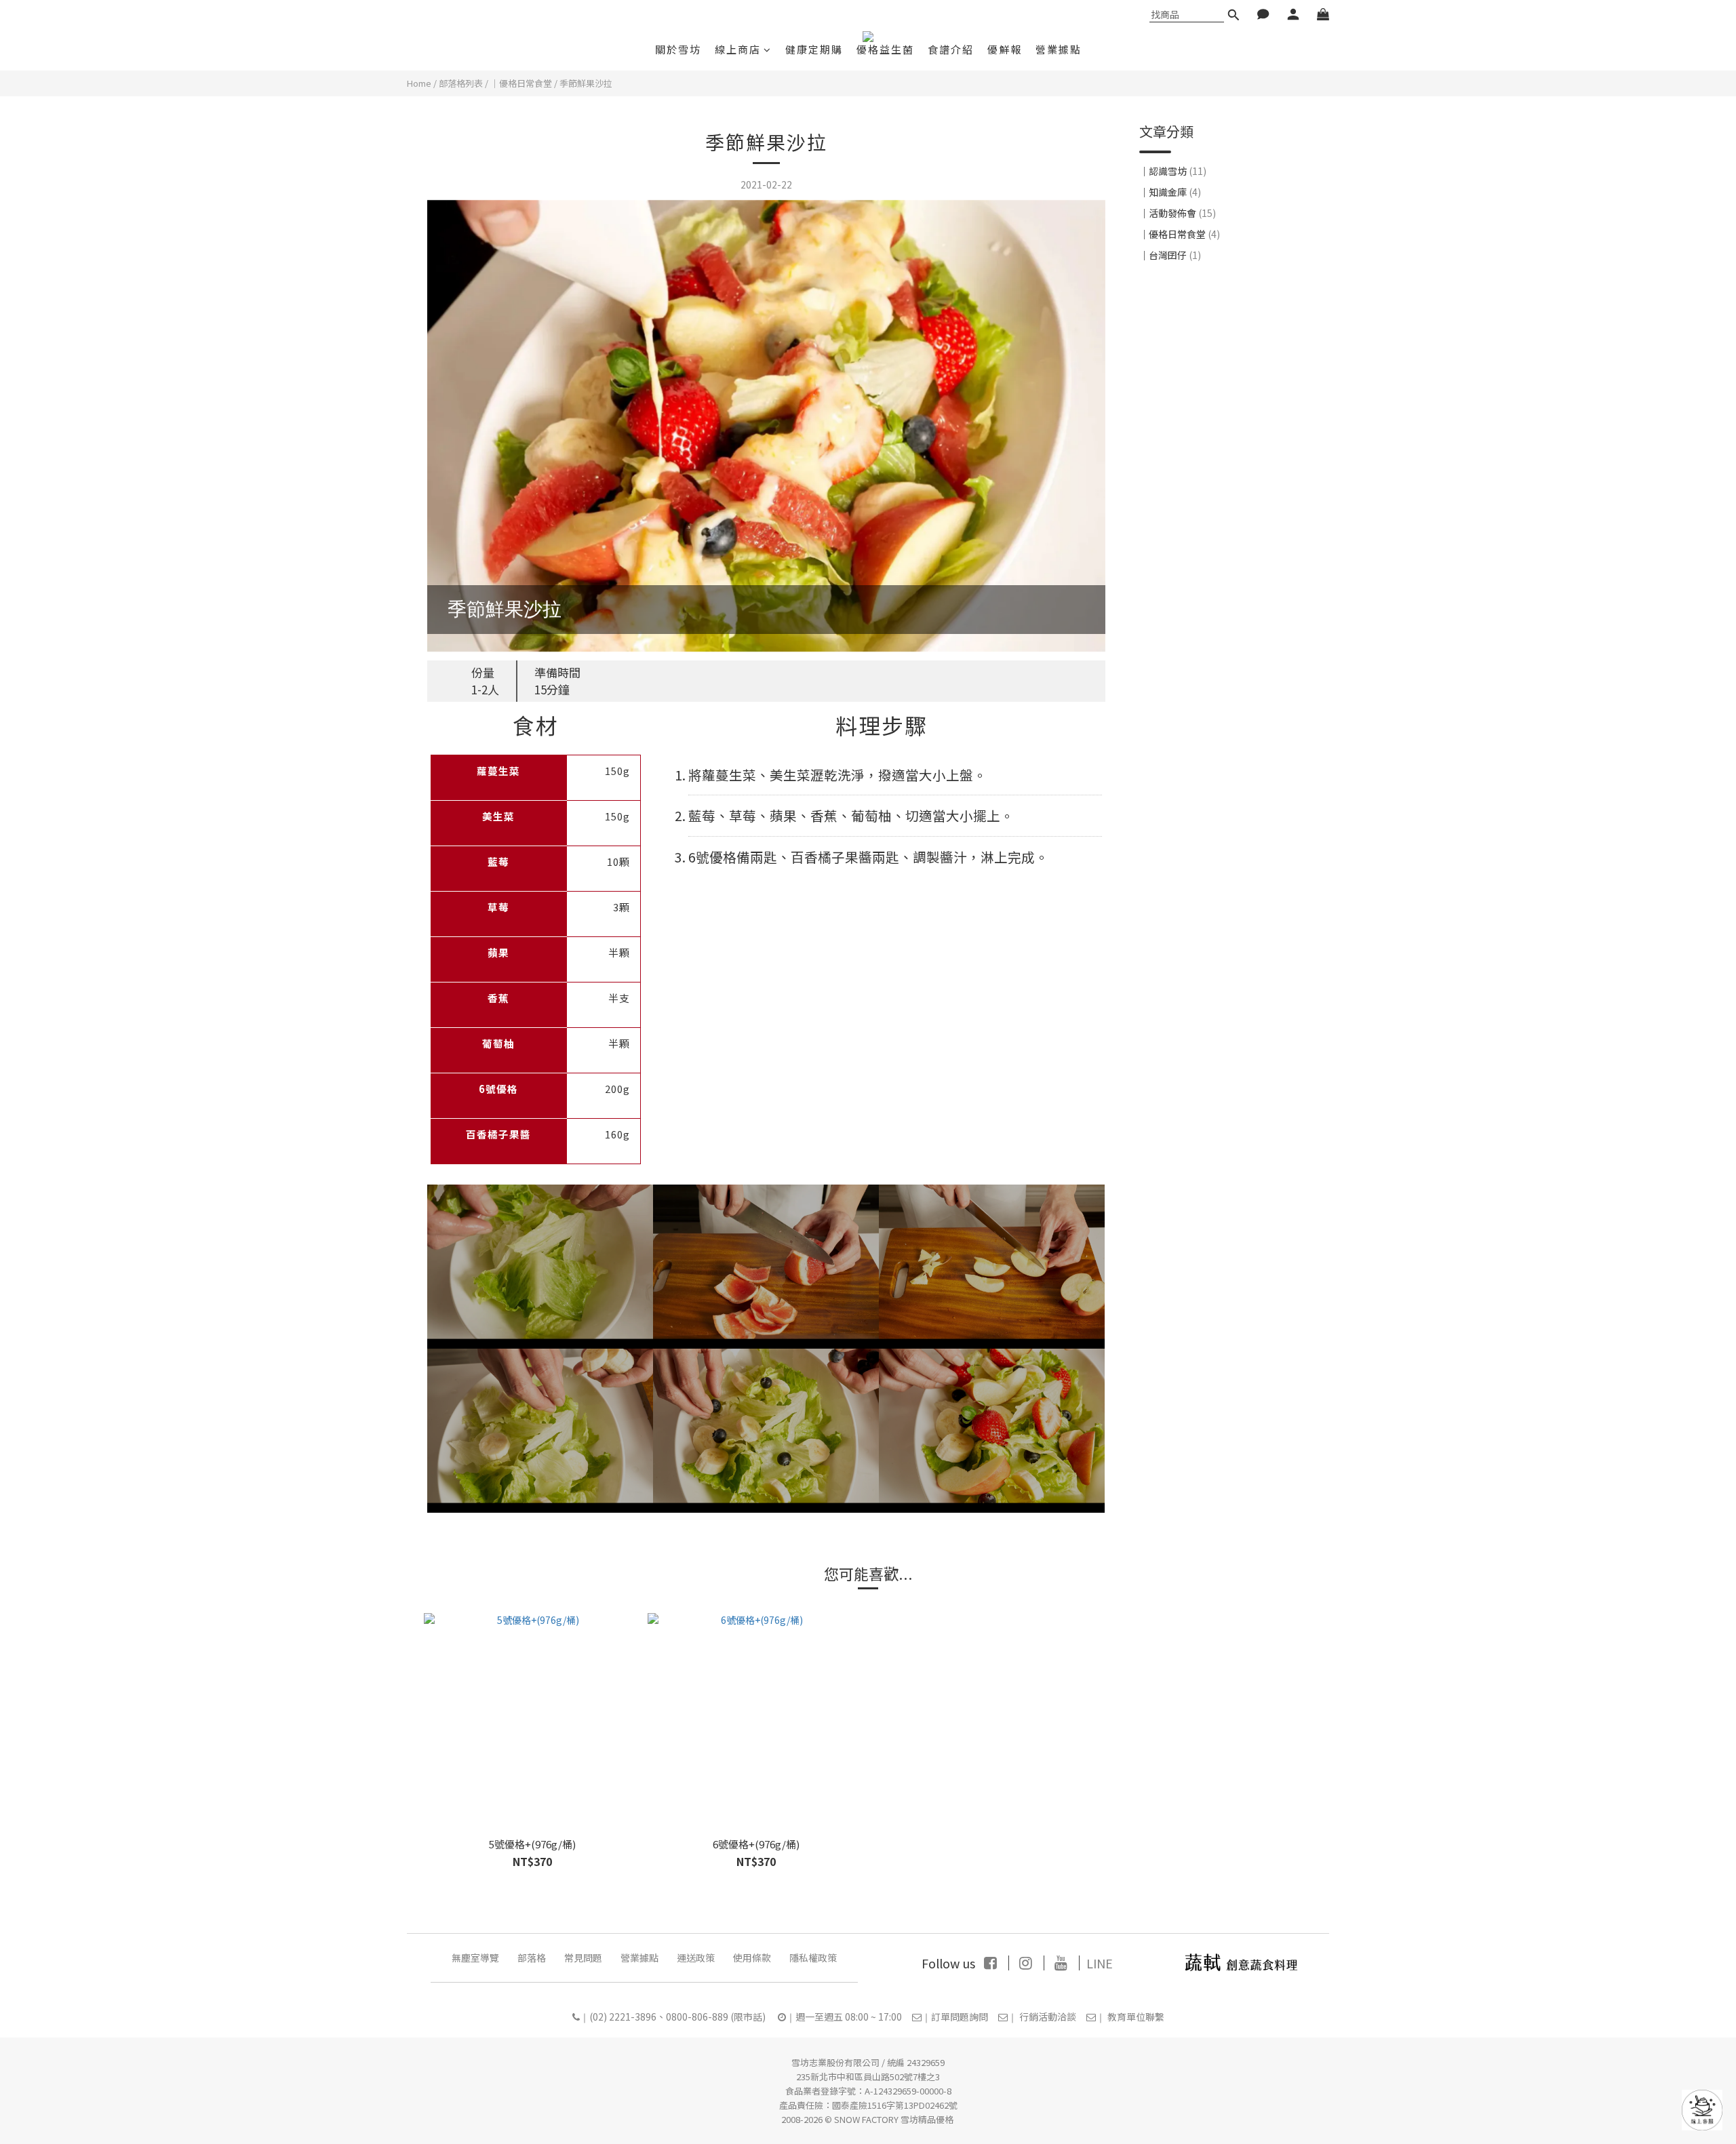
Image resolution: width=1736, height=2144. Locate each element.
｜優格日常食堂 (521, 83)
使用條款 (752, 1958)
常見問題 (583, 1958)
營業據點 (1059, 49)
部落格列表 (461, 83)
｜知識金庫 (1170, 192)
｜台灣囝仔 (1170, 256)
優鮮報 (1005, 49)
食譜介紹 (951, 49)
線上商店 (738, 49)
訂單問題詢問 (960, 2017)
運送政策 (696, 1958)
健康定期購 (814, 49)
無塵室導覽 (475, 1958)
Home (419, 83)
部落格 (532, 1958)
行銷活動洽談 (1048, 2017)
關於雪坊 (678, 49)
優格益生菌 (885, 49)
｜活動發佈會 (1178, 213)
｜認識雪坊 (1173, 171)
